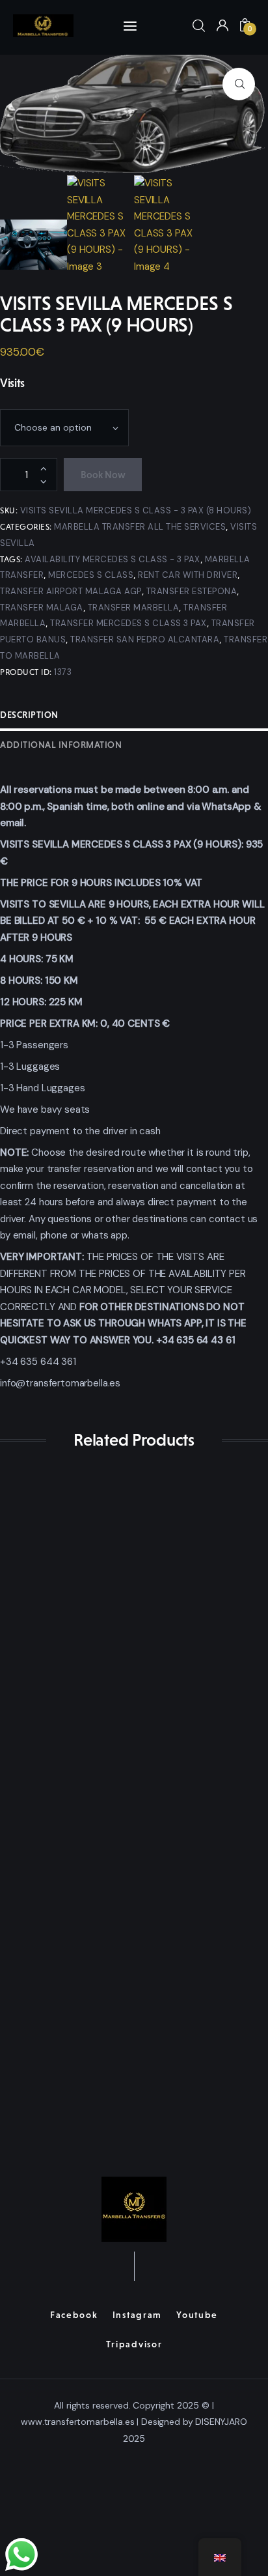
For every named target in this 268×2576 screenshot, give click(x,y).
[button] (239, 84)
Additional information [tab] (61, 745)
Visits (12, 383)
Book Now (103, 475)
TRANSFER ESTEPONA (192, 591)
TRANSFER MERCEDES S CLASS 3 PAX (128, 623)
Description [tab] (29, 715)
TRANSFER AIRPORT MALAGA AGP (71, 591)
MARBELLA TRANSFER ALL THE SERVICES (140, 527)
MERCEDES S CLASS (91, 575)
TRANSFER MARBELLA (134, 608)
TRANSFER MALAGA (42, 608)
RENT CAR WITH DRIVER (188, 575)
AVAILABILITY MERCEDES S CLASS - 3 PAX (113, 559)
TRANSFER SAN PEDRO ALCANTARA (145, 639)
